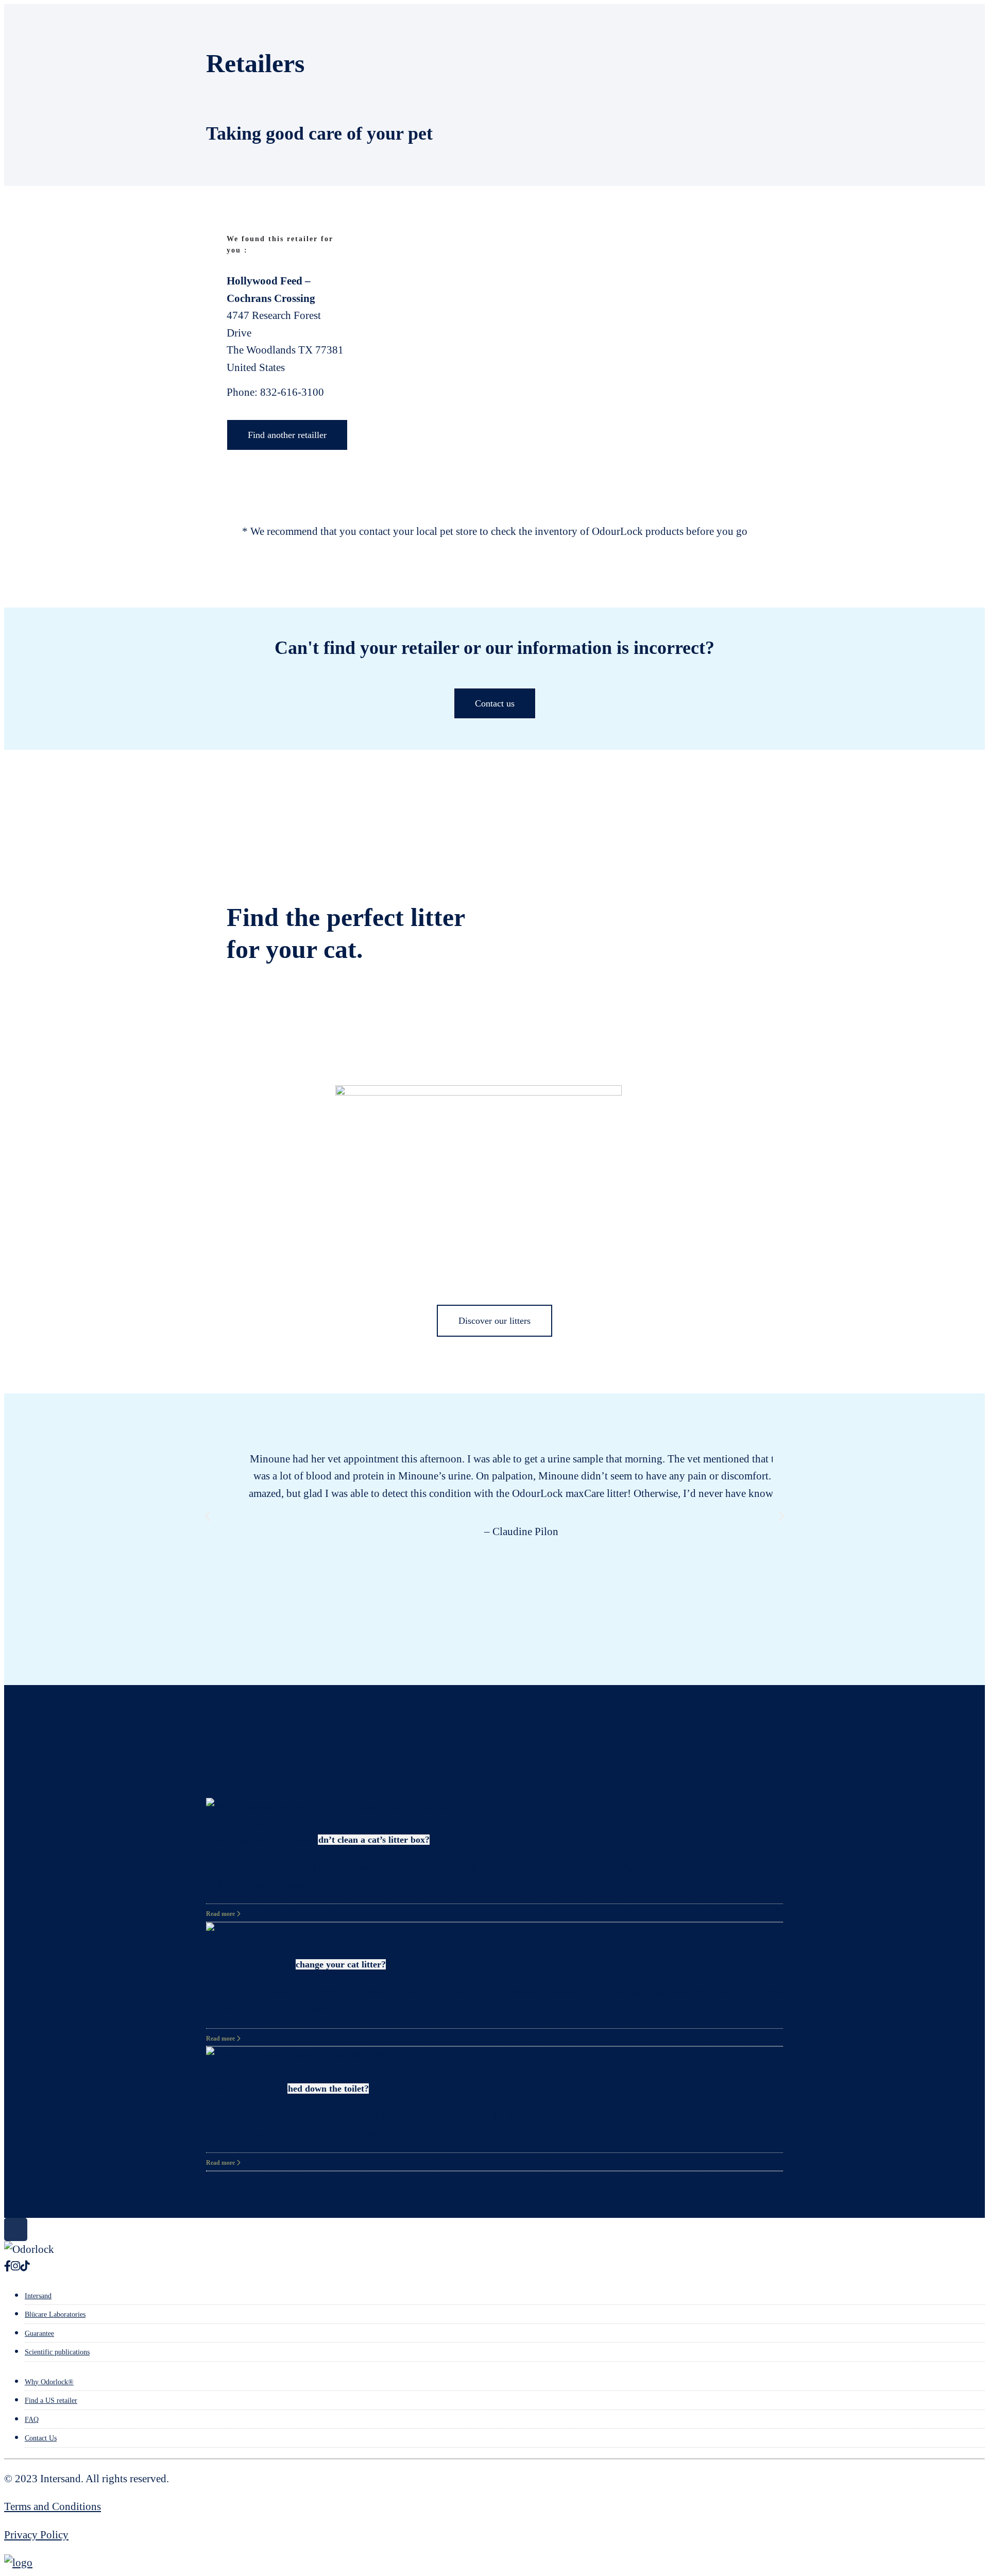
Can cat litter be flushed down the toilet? (287, 2089)
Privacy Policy (36, 2535)
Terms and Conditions (53, 2506)
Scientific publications (57, 2352)
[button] (207, 1516)
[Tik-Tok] (25, 2266)
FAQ (32, 2420)
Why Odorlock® (49, 2382)
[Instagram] (15, 2266)
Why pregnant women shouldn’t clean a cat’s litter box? (318, 1840)
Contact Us (41, 2438)
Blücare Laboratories (55, 2314)
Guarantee (39, 2334)
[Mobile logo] (18, 2563)
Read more (221, 1914)
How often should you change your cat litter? (296, 1964)
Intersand (38, 2296)
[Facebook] (7, 2266)
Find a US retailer (51, 2401)
